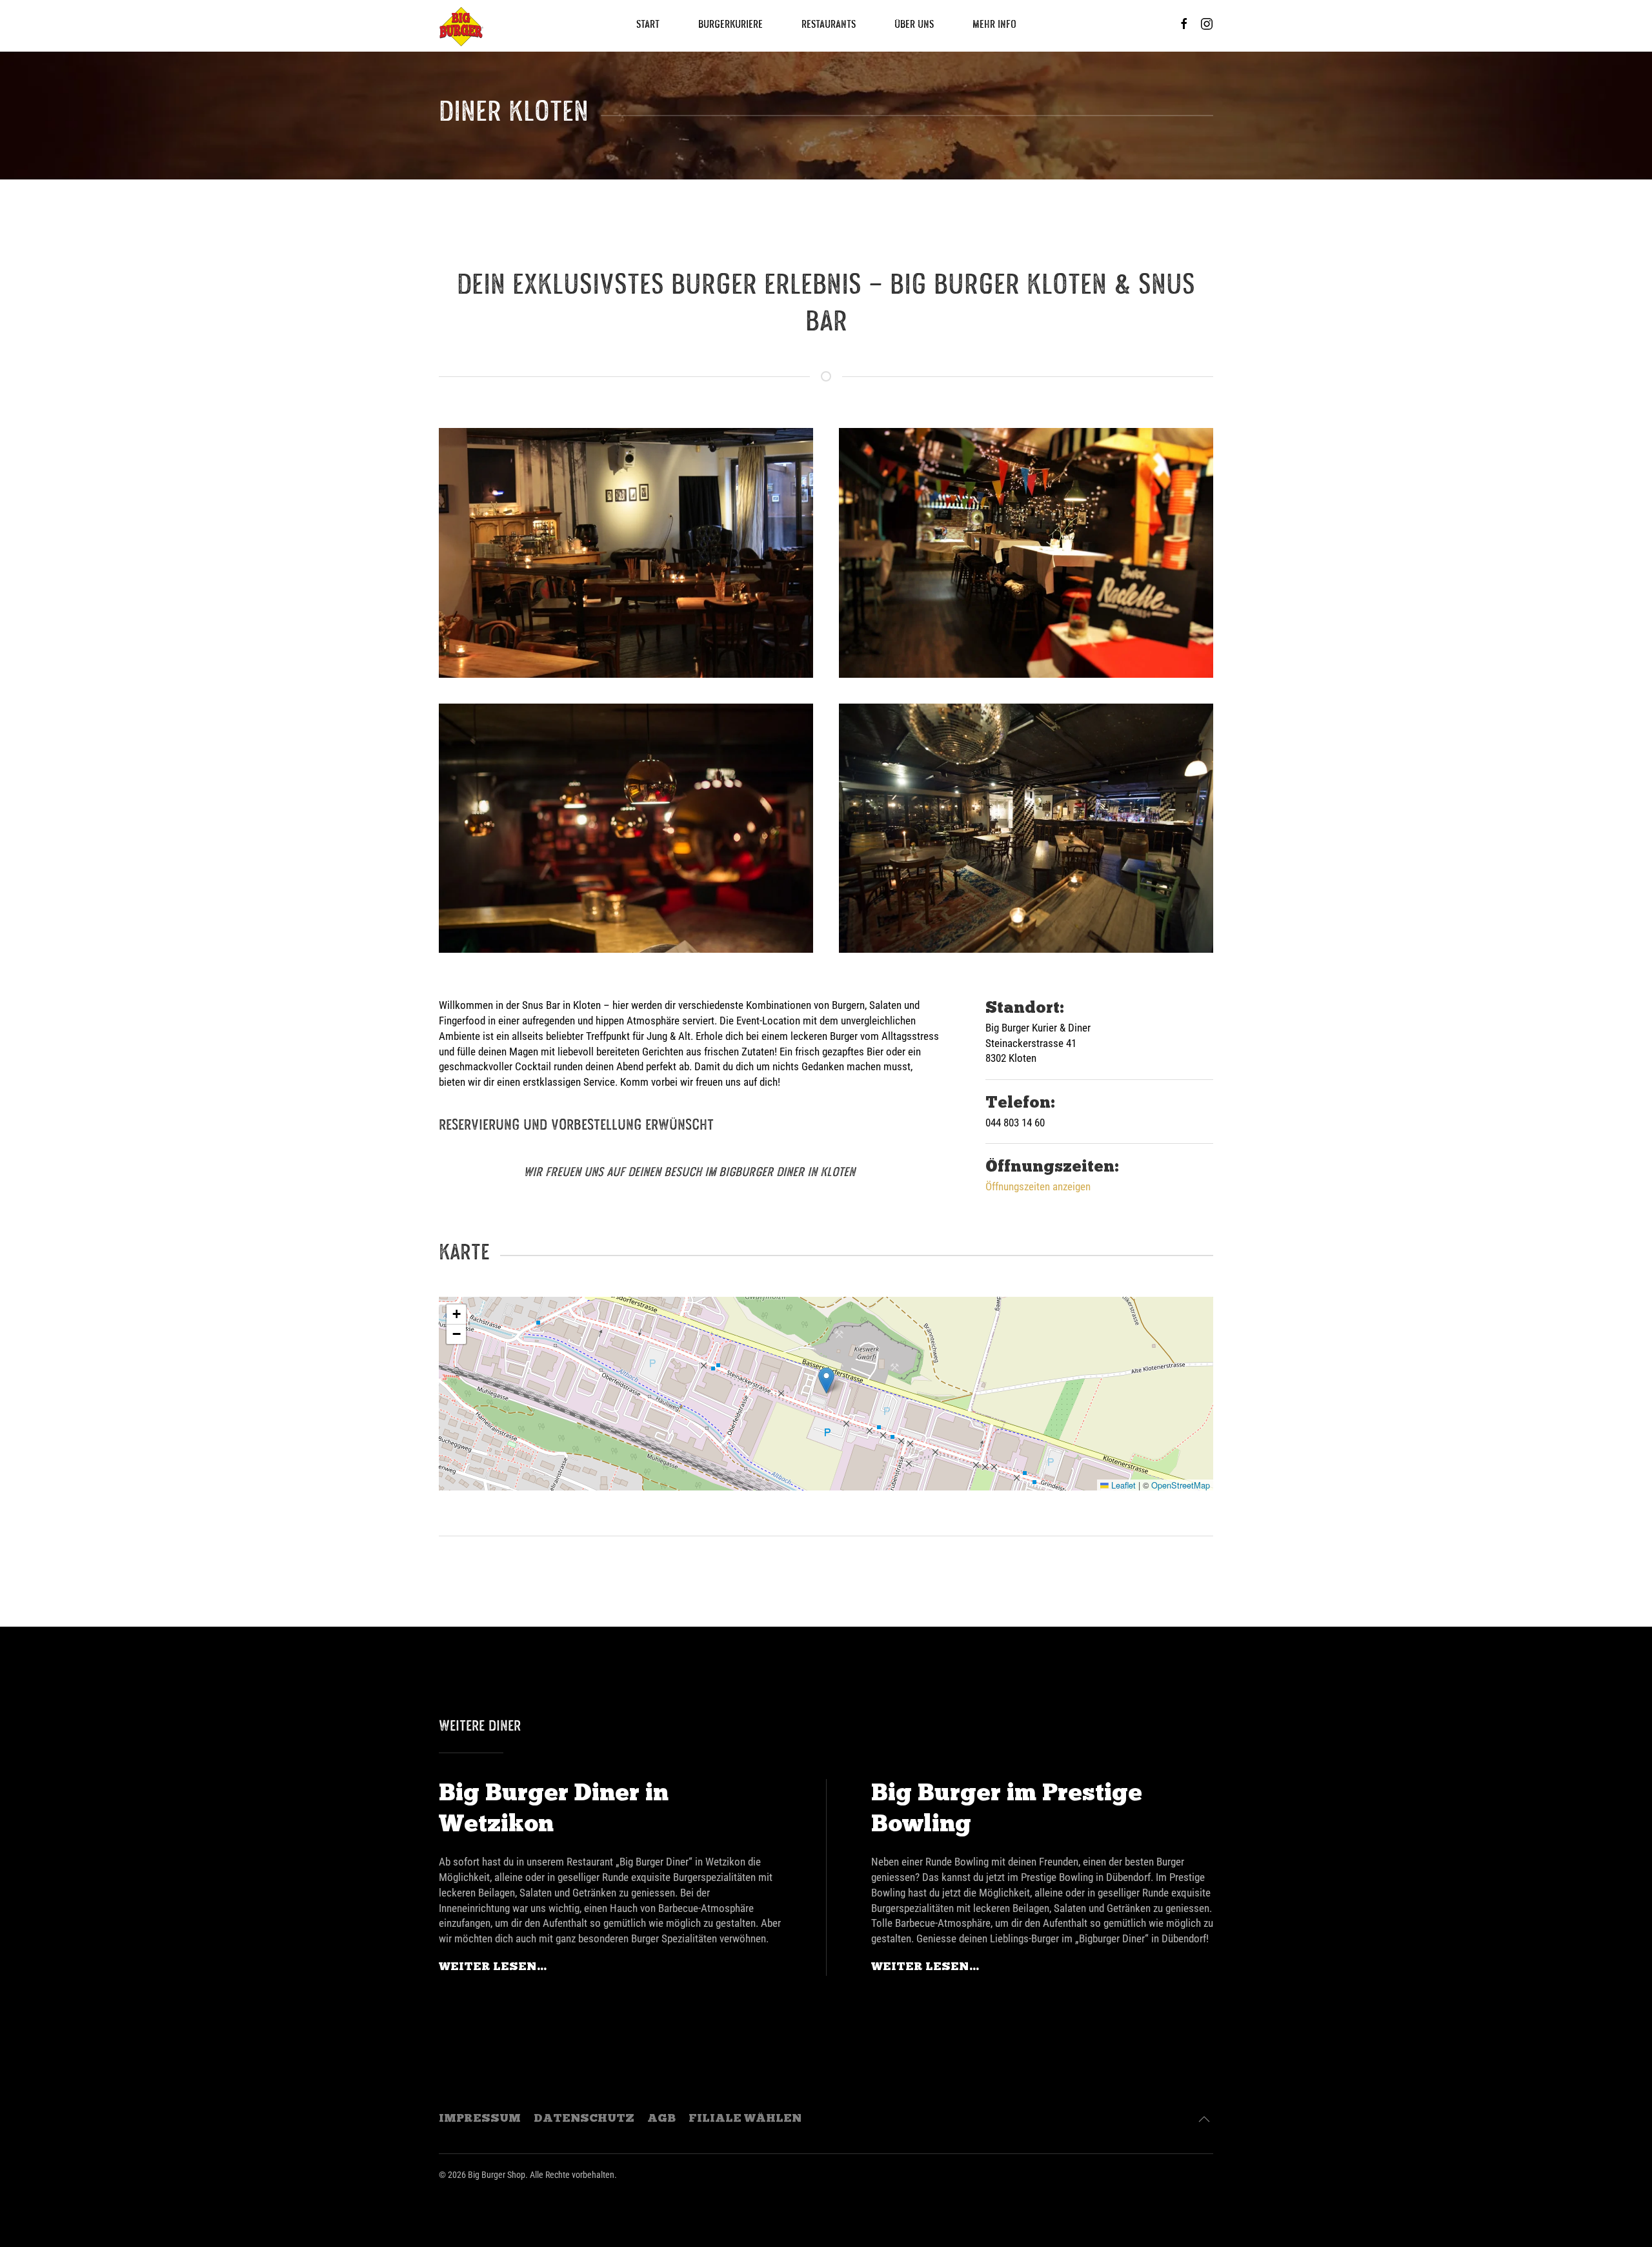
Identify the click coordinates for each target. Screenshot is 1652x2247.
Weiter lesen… (493, 1967)
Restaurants (829, 26)
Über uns (914, 26)
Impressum (480, 2119)
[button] (826, 1380)
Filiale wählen (745, 2119)
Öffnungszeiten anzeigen (1038, 1186)
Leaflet (1122, 1485)
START (648, 26)
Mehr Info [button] (994, 26)
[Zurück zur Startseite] (461, 26)
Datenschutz (584, 2119)
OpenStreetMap (1181, 1485)
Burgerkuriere (730, 26)
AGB (661, 2119)
